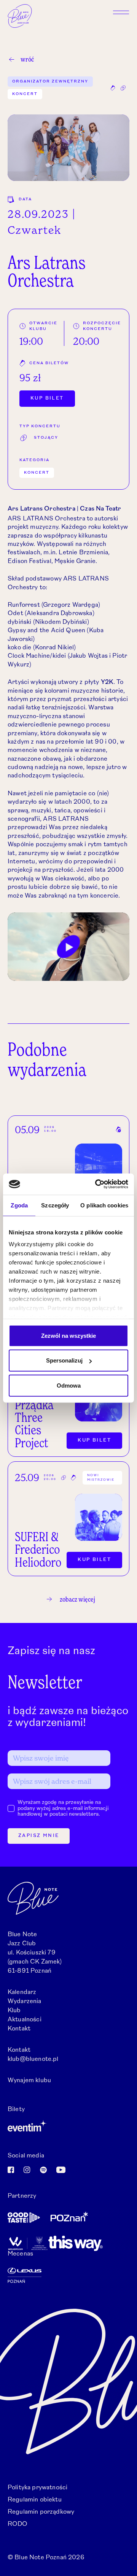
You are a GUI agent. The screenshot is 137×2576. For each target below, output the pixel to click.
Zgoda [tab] (19, 1205)
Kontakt (19, 2029)
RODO (18, 2524)
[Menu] (121, 13)
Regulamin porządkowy (41, 2512)
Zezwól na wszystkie (68, 1335)
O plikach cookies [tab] (104, 1205)
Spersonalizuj (64, 1360)
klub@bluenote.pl (33, 2059)
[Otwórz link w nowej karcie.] (68, 2126)
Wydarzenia (25, 2002)
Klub (14, 2011)
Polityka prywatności (37, 2488)
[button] (113, 88)
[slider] (27, 973)
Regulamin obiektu (35, 2500)
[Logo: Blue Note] (15, 11)
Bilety (16, 2110)
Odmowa (69, 1385)
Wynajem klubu (29, 2081)
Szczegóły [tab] (55, 1205)
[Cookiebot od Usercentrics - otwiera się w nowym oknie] (97, 1184)
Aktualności (25, 2020)
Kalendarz (22, 1992)
